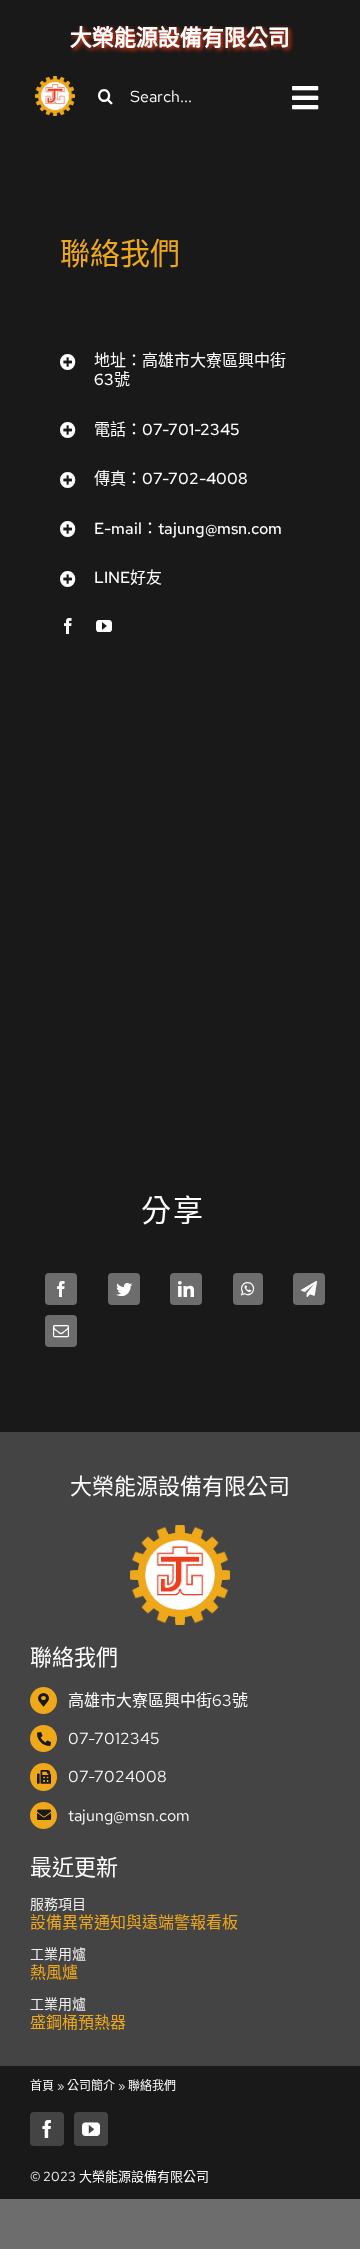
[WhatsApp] (248, 1289)
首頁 (42, 2086)
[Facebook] (61, 1289)
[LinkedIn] (186, 1289)
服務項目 (58, 1904)
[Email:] (61, 1331)
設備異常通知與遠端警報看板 (134, 1922)
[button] (180, 370)
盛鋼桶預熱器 (78, 2022)
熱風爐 (54, 1972)
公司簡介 (91, 2086)
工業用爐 (58, 1954)
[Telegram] (309, 1289)
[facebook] (68, 626)
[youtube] (104, 626)
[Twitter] (124, 1289)
